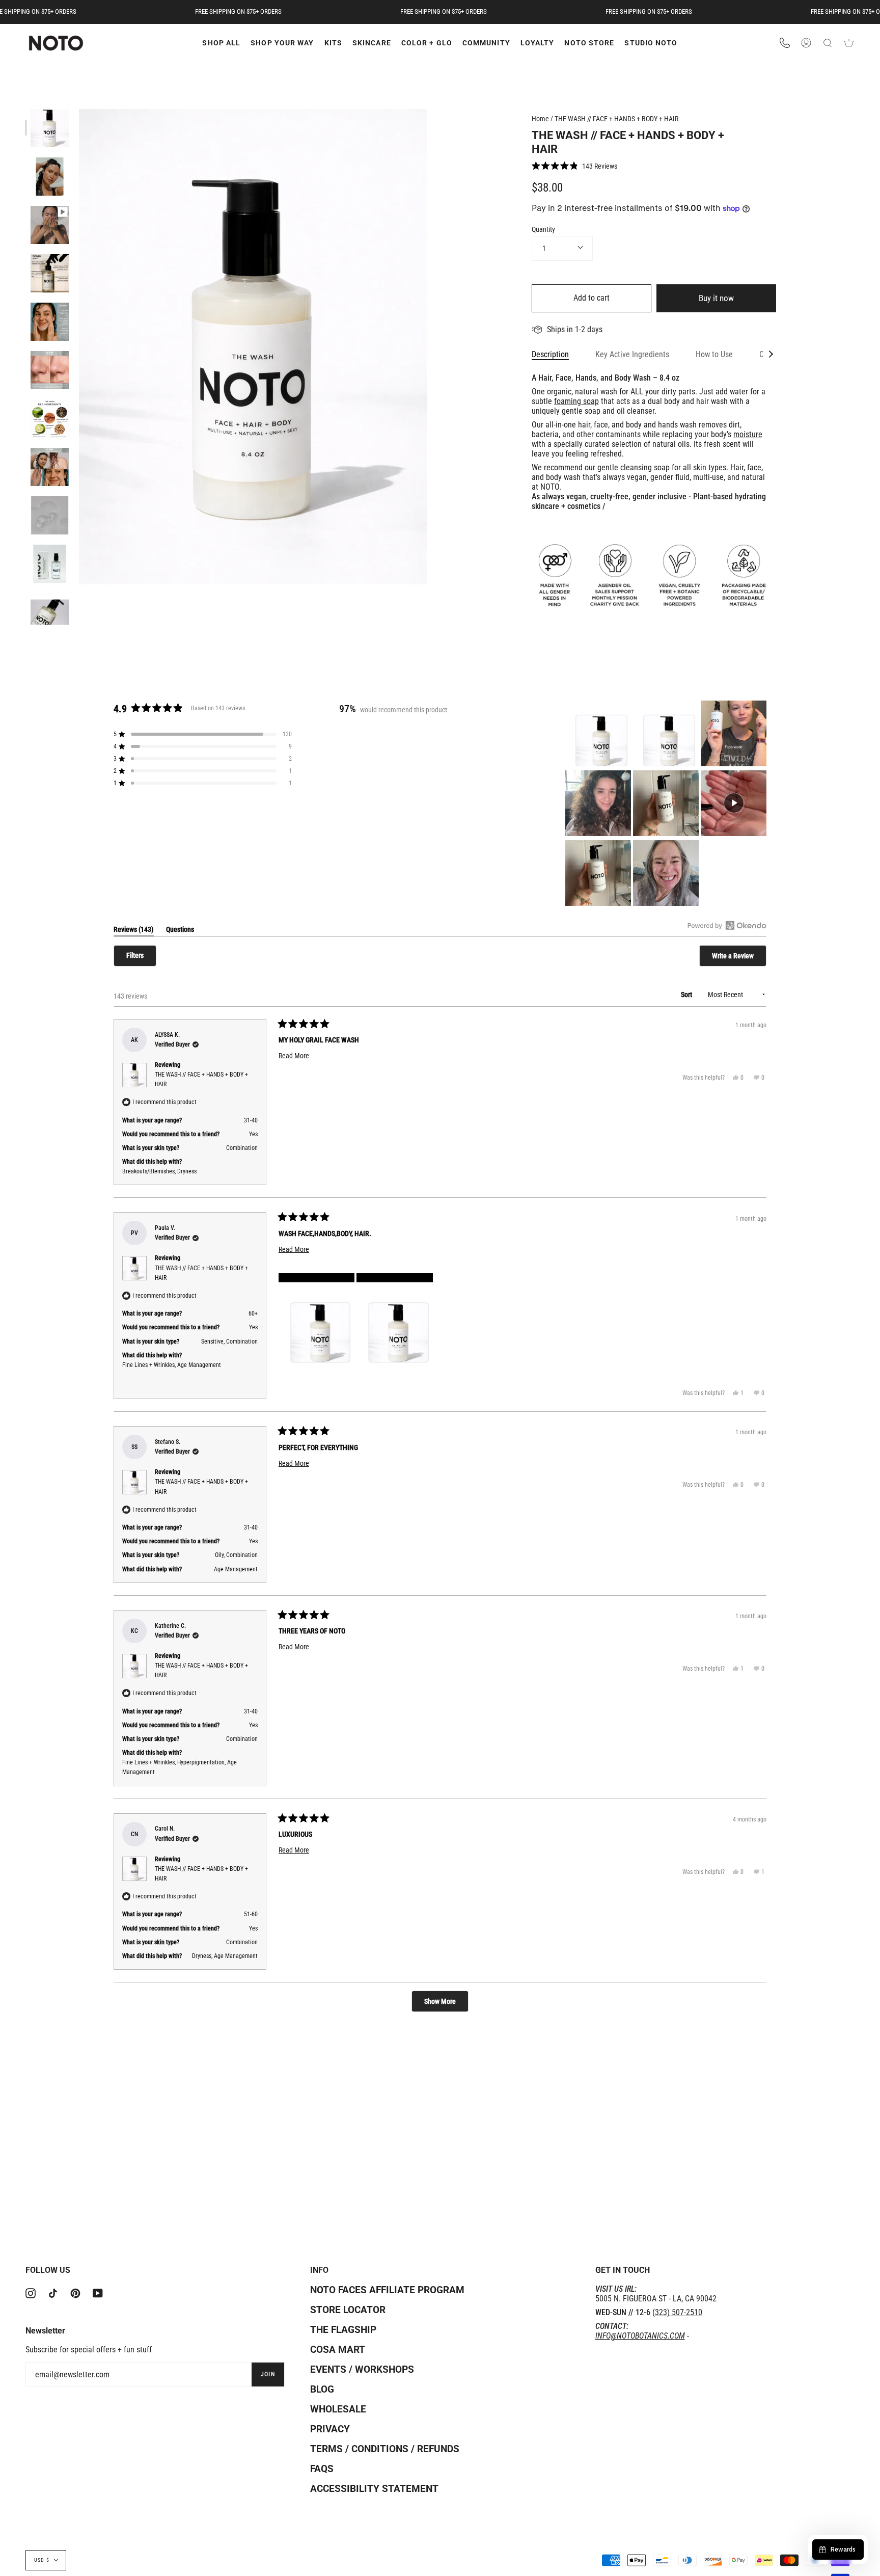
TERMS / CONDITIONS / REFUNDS (385, 2449)
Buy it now (716, 298)
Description (550, 354)
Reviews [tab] (134, 931)
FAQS (322, 2469)
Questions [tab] (180, 931)
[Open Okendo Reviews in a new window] (727, 925)
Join (268, 2374)
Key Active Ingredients (632, 354)
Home (540, 119)
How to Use (714, 354)
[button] (574, 166)
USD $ (42, 2560)
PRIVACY (330, 2429)
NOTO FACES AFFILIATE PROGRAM (387, 2290)
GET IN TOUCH (623, 2270)
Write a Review (739, 959)
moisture (748, 434)
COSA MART (338, 2350)
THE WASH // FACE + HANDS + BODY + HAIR (616, 119)
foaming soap (576, 401)
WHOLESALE (338, 2409)
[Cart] (849, 43)
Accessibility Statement (374, 2489)
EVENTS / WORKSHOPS (362, 2369)
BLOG (322, 2389)
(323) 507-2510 (677, 2312)
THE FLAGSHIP (343, 2330)
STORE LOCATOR (348, 2310)
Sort (687, 995)
